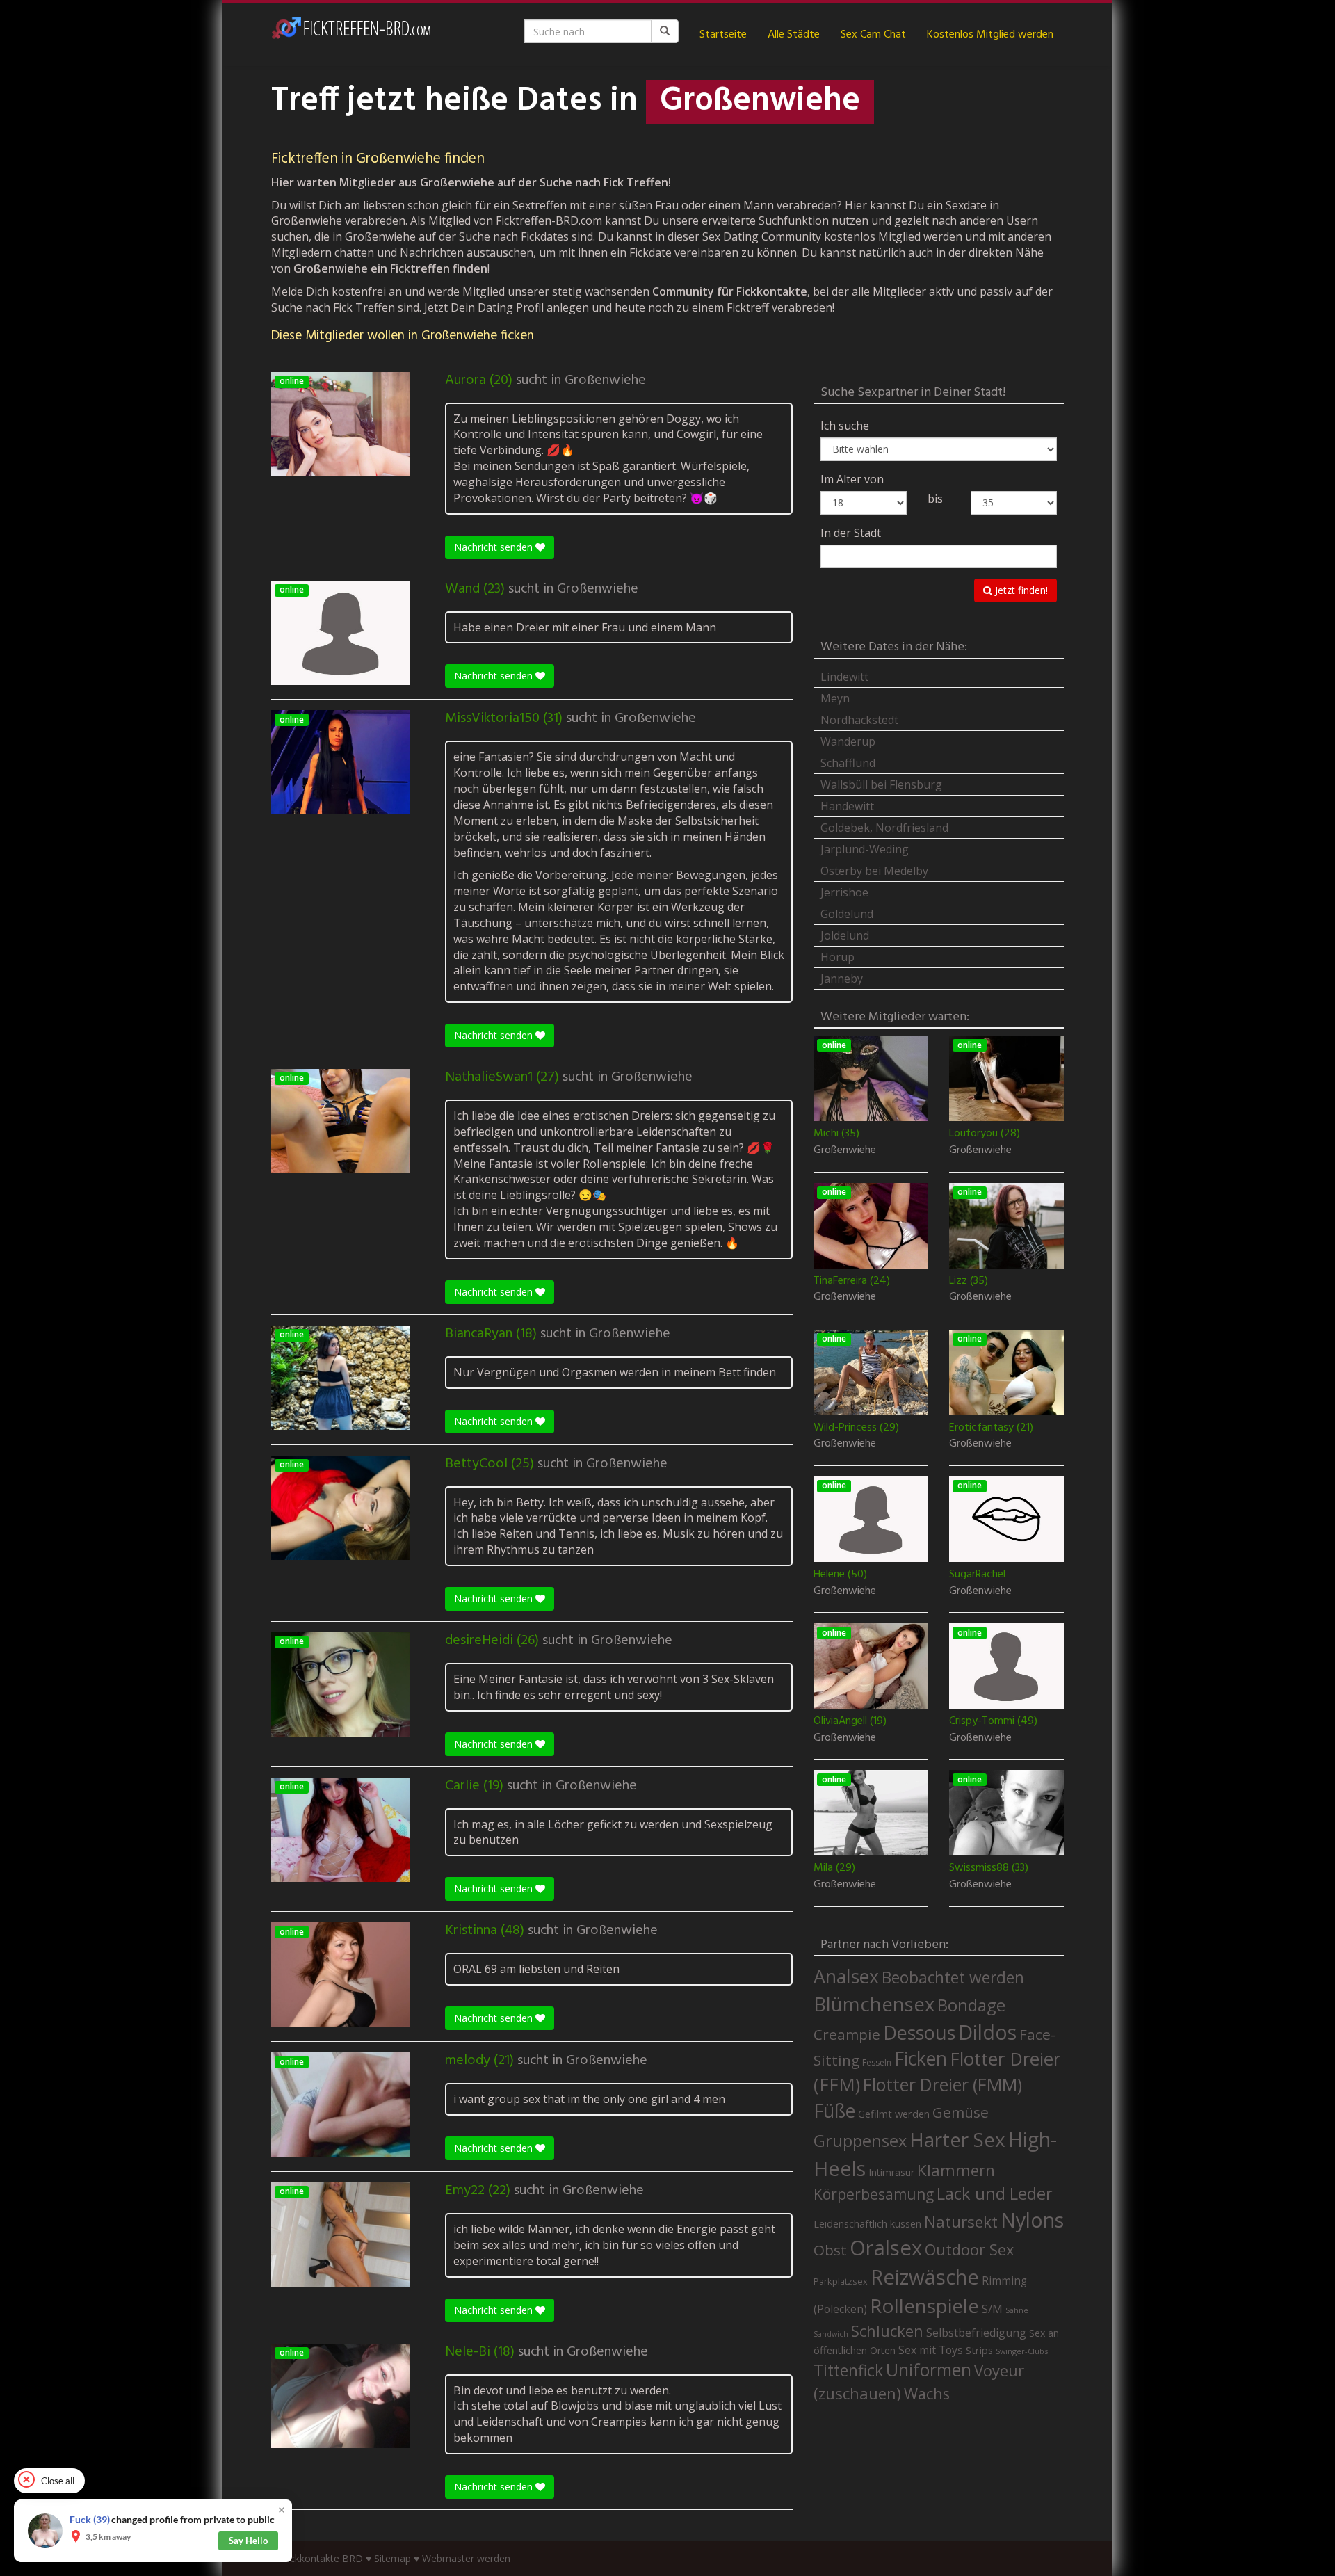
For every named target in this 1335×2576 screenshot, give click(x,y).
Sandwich (831, 2334)
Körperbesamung (874, 2194)
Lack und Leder (995, 2193)
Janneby (842, 979)
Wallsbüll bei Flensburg (881, 784)
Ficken (921, 2059)
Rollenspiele (924, 2305)
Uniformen (929, 2369)
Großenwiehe (605, 380)
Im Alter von (852, 479)
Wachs (927, 2393)
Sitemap (393, 2558)
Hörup (838, 957)
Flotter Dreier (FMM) (942, 2084)
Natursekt (961, 2222)
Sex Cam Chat (873, 35)
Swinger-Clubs (1022, 2351)
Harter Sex (957, 2139)
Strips (979, 2350)
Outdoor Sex (969, 2249)
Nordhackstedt (859, 720)
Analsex (846, 1976)
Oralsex (886, 2248)
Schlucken (887, 2331)
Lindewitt (844, 677)
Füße (834, 2111)
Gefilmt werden (894, 2114)
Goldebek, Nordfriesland (884, 828)
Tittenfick (848, 2370)
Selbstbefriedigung (976, 2333)
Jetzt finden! (1020, 590)
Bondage (971, 2005)
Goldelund (847, 914)
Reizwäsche (925, 2277)
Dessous (919, 2032)
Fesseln (877, 2062)
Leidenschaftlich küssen (867, 2223)
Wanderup (848, 741)
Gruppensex (860, 2141)
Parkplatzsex (841, 2281)
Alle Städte (794, 35)
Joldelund (845, 935)
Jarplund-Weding (865, 849)
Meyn (835, 698)
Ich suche (845, 426)
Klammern (956, 2170)
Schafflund (848, 763)
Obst (830, 2250)
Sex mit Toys (931, 2350)
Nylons (1032, 2220)
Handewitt (847, 806)
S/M (992, 2309)
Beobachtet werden (953, 1978)
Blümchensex (874, 2004)
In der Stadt (851, 533)
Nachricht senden (495, 547)
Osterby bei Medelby (874, 871)
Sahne (1017, 2310)
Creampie (847, 2034)
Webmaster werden (466, 2558)
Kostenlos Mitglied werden (990, 35)
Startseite (723, 35)
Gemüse (961, 2112)
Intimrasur (891, 2172)
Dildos (987, 2032)
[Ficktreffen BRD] (351, 35)
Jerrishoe (844, 892)
